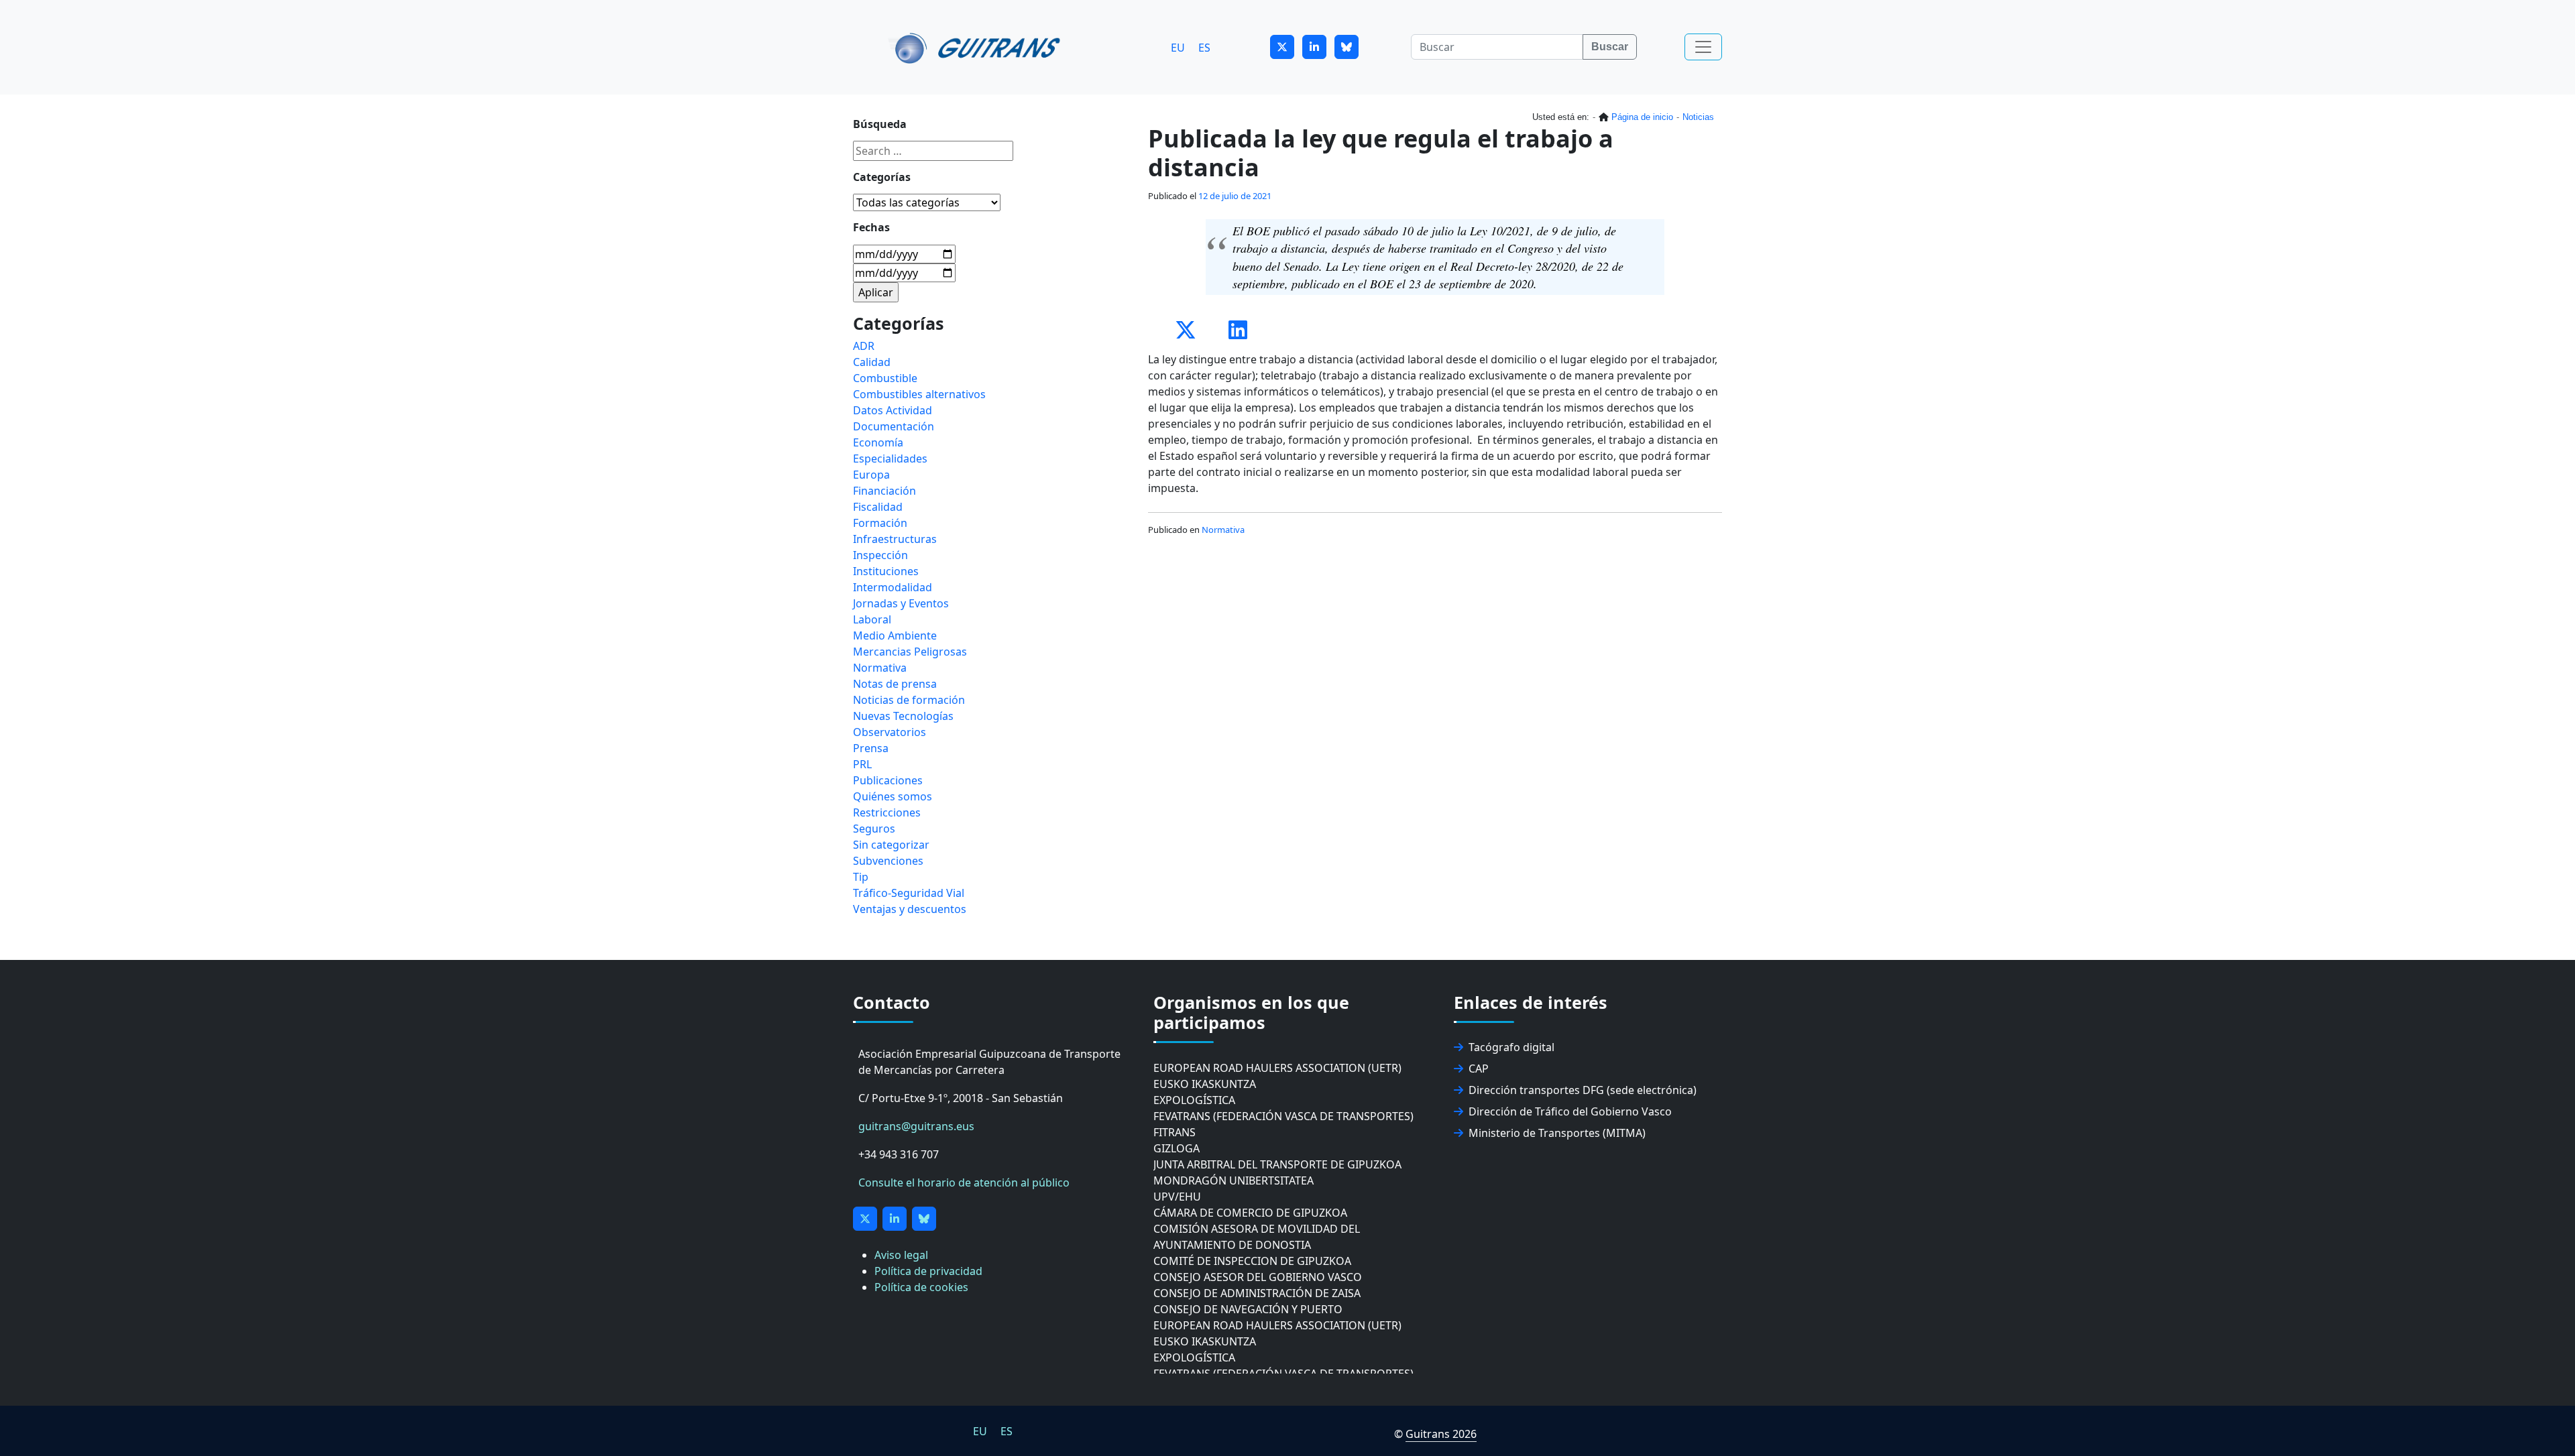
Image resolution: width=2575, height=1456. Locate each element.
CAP (1479, 1069)
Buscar (1610, 47)
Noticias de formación (909, 700)
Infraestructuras (895, 539)
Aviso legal (901, 1255)
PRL (862, 764)
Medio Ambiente (895, 635)
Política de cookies (921, 1287)
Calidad (872, 362)
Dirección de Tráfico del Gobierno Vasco (1570, 1111)
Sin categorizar (891, 845)
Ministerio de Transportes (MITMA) (1557, 1133)
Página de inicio (1642, 117)
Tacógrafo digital (1511, 1047)
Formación (880, 523)
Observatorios (890, 732)
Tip (861, 877)
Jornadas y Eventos (901, 603)
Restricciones (887, 812)
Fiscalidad (878, 507)
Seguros (874, 829)
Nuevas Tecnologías (903, 716)
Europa (871, 475)
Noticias (1698, 117)
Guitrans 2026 (1441, 1434)
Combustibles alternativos (919, 394)
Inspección (880, 555)
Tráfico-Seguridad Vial (909, 893)
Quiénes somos (893, 796)
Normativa (1223, 530)
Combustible (885, 378)
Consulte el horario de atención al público (964, 1182)
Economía (878, 442)
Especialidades (890, 459)
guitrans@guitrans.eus (916, 1126)
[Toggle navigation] (1703, 47)
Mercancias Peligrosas (910, 652)
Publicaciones (888, 780)
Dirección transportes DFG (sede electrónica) (1583, 1090)
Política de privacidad (928, 1271)
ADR (864, 346)
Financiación (884, 491)
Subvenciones (888, 861)
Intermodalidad (893, 587)
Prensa (871, 748)
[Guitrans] (977, 47)
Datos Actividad (893, 410)
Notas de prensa (895, 684)
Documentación (894, 426)
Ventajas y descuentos (910, 909)
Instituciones (886, 571)
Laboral (872, 619)
